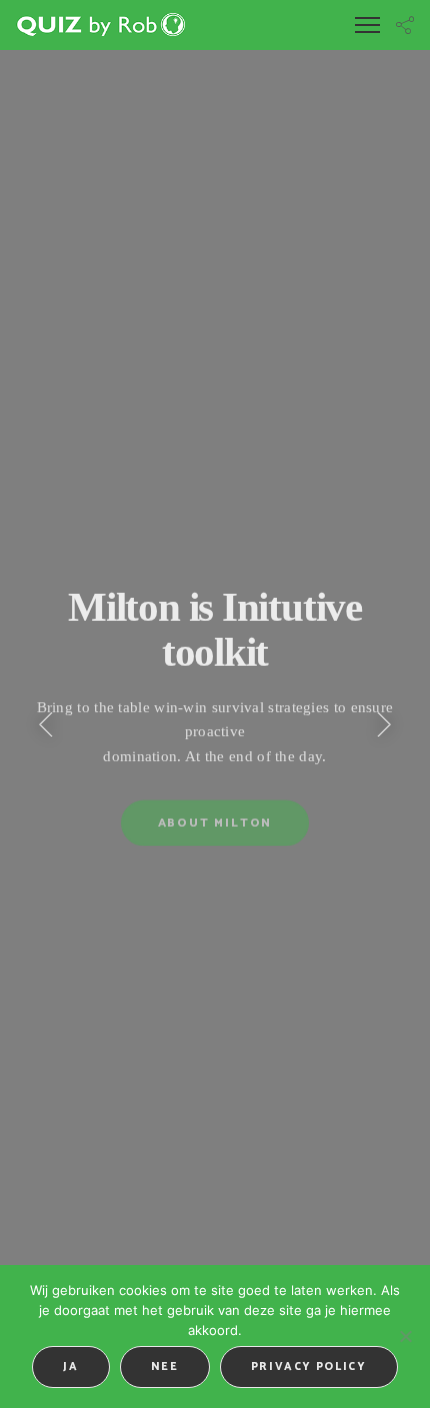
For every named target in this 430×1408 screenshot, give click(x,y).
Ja (70, 1367)
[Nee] (405, 1336)
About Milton (215, 824)
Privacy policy (309, 1367)
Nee (165, 1367)
